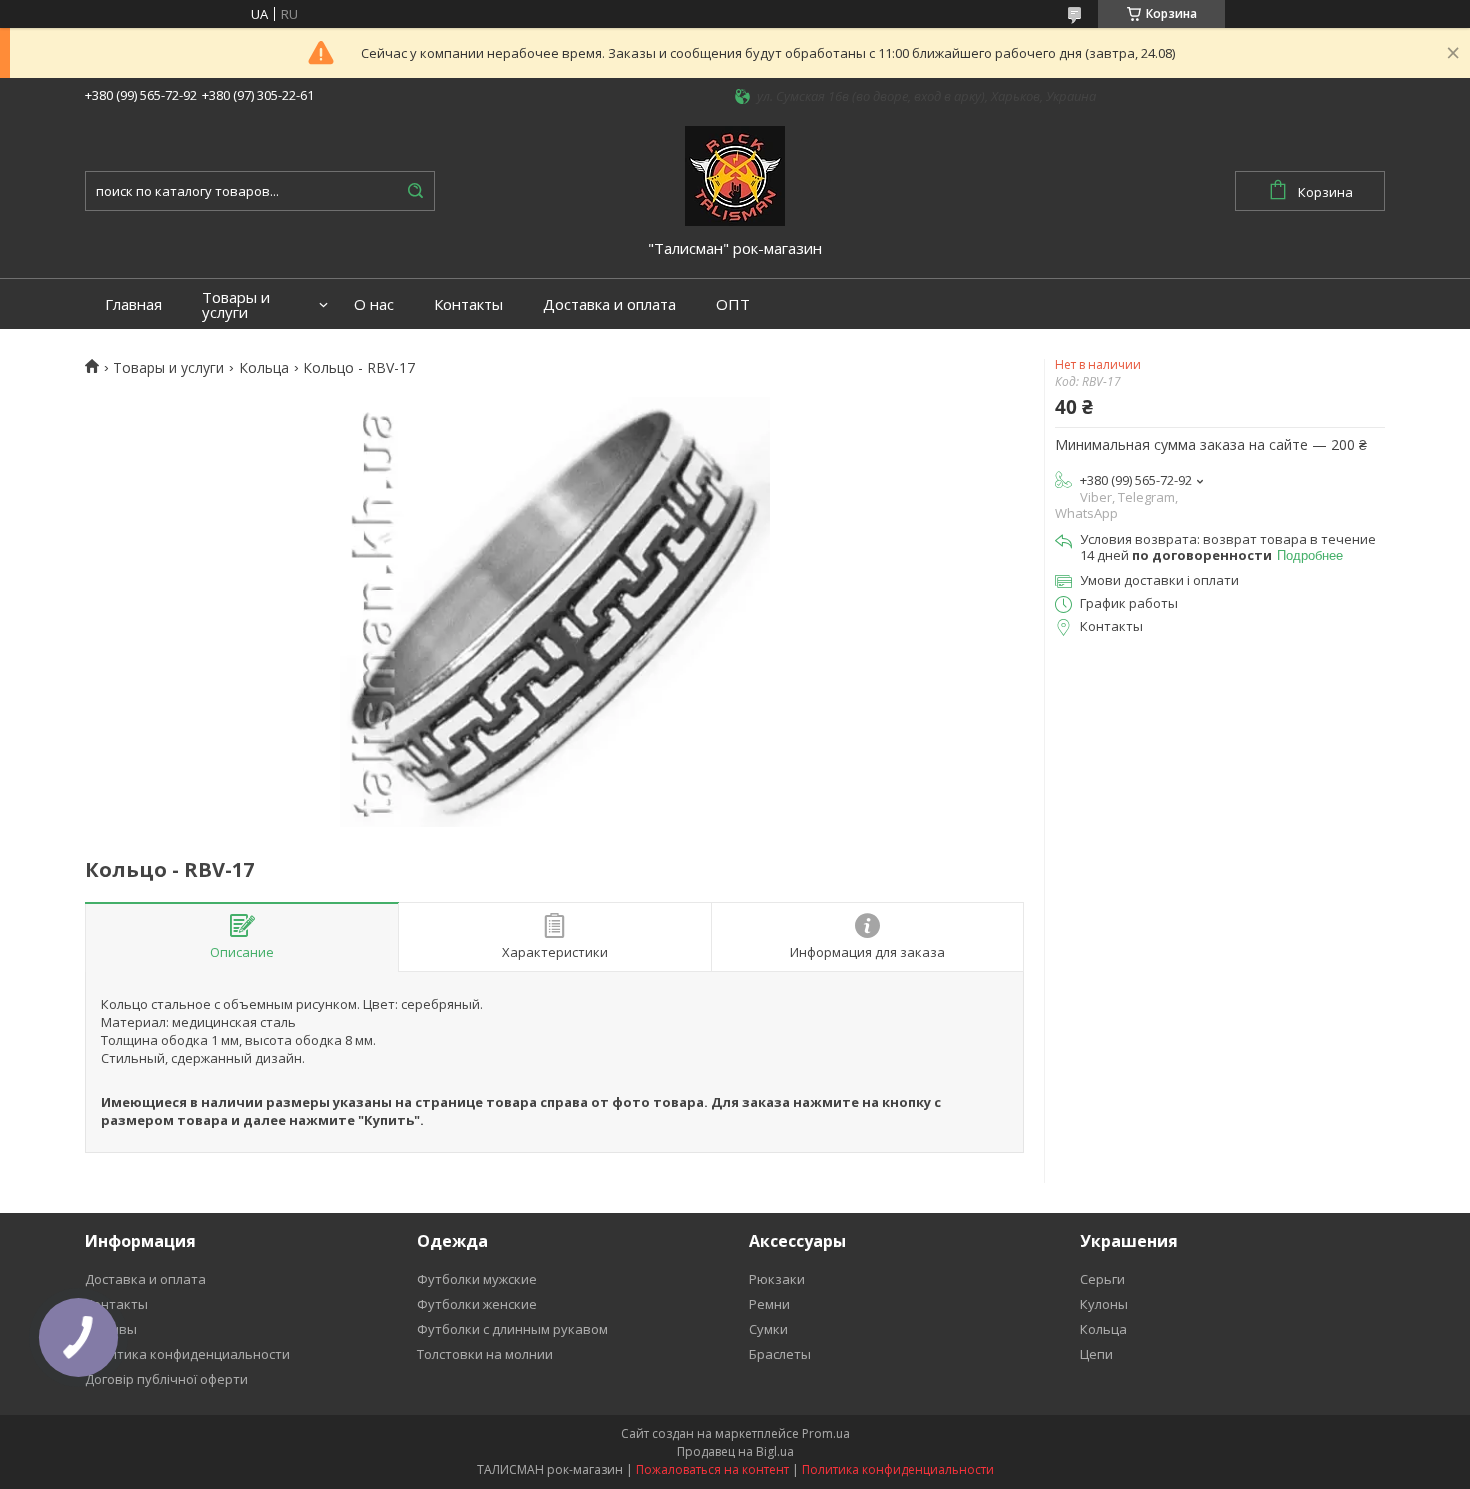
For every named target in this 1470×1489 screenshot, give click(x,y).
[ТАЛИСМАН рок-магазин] (735, 174)
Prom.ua (826, 1433)
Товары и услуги (236, 305)
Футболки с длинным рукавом (512, 1329)
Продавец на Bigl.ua (735, 1451)
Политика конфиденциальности (187, 1354)
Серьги (1102, 1279)
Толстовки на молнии (485, 1354)
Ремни (769, 1304)
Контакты (468, 304)
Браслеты (780, 1354)
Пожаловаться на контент (712, 1469)
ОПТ (733, 304)
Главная (133, 304)
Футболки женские (477, 1304)
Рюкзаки (777, 1279)
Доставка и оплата (609, 304)
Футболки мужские (477, 1279)
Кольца (264, 368)
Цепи (1096, 1354)
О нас (374, 304)
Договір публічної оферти (166, 1379)
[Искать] (415, 191)
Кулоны (1104, 1304)
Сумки (768, 1329)
